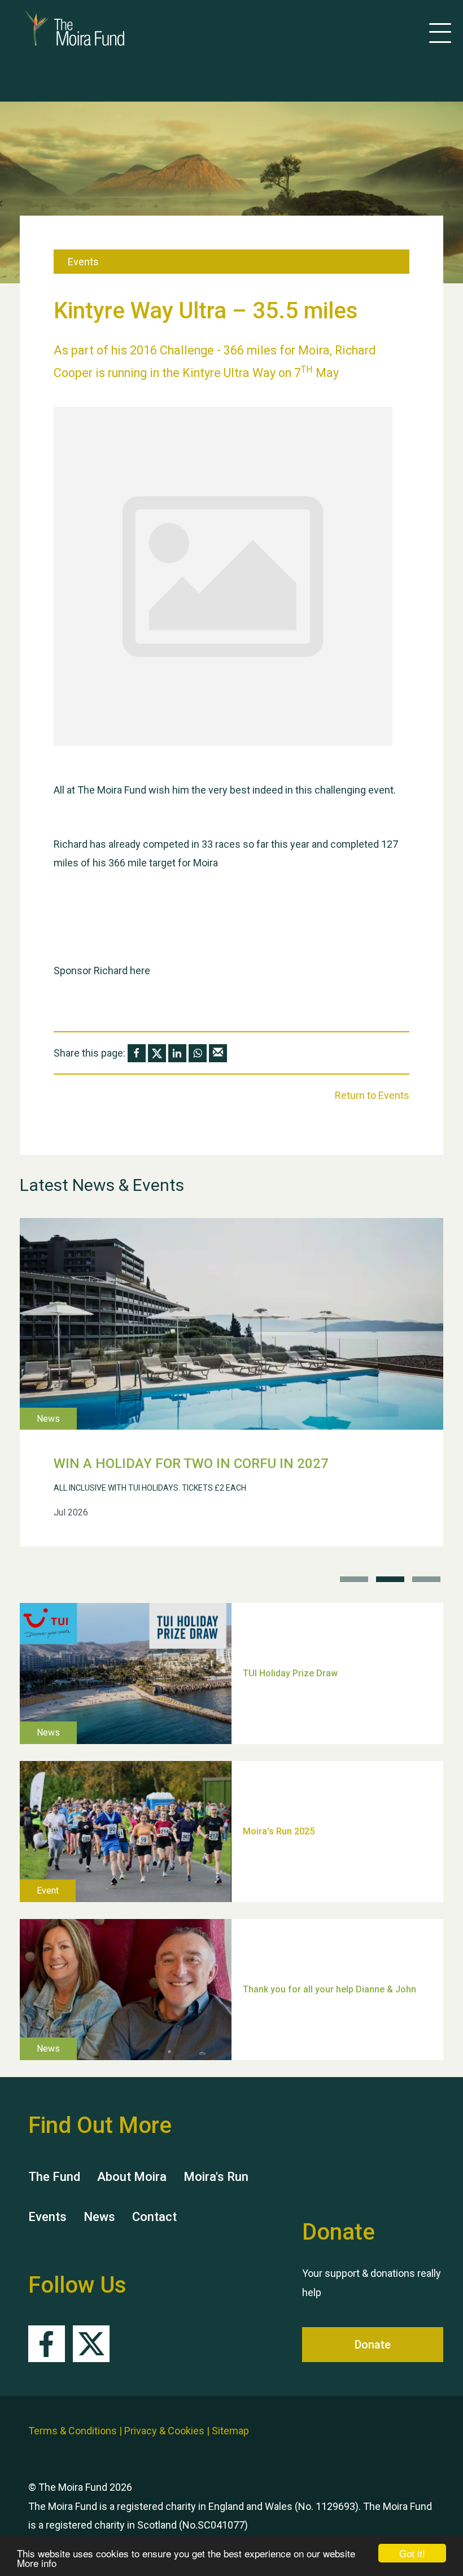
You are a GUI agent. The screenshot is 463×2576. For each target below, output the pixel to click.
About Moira (132, 2177)
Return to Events (372, 1095)
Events (47, 2217)
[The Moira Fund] (58, 28)
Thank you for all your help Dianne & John (329, 1989)
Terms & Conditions (73, 2431)
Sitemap (230, 2431)
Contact (154, 2217)
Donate (373, 2345)
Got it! (412, 2553)
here (140, 971)
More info (37, 2563)
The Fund (54, 2177)
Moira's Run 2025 (279, 1831)
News (99, 2217)
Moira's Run (216, 2177)
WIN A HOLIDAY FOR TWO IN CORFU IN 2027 (191, 1464)
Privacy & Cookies (164, 2431)
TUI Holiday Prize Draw (290, 1673)
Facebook (47, 2344)
